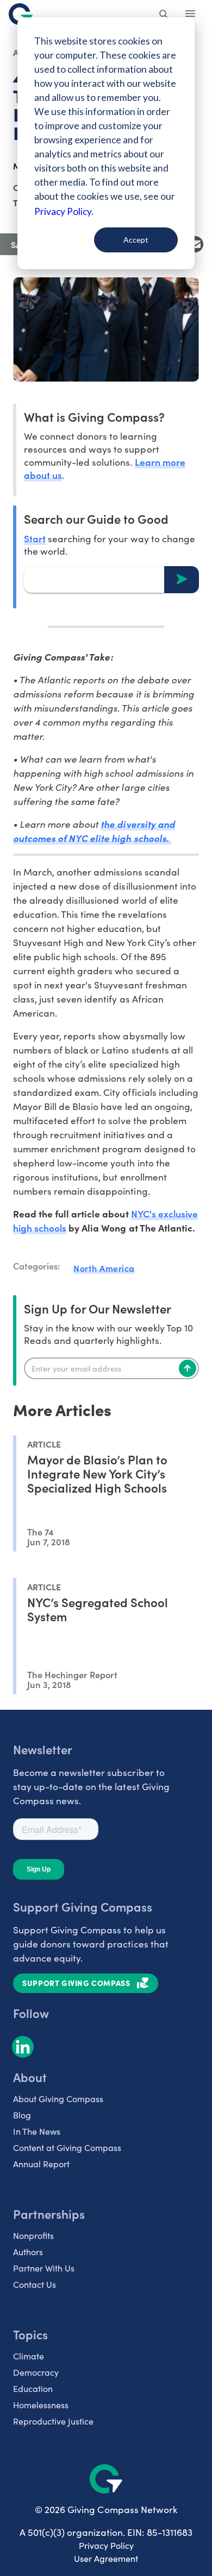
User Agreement (106, 2558)
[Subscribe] (188, 1368)
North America (104, 1268)
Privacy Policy (106, 2545)
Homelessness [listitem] (41, 2405)
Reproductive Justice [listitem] (53, 2421)
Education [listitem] (33, 2388)
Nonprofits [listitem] (33, 2235)
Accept (136, 240)
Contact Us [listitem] (35, 2284)
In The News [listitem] (37, 2131)
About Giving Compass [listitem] (58, 2099)
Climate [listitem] (29, 2356)
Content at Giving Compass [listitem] (67, 2147)
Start (35, 538)
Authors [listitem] (28, 2252)
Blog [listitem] (22, 2115)
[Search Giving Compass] (164, 15)
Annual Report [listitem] (41, 2164)
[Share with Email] (195, 244)
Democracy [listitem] (36, 2372)
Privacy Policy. (64, 211)
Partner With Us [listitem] (44, 2268)
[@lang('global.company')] (21, 14)
